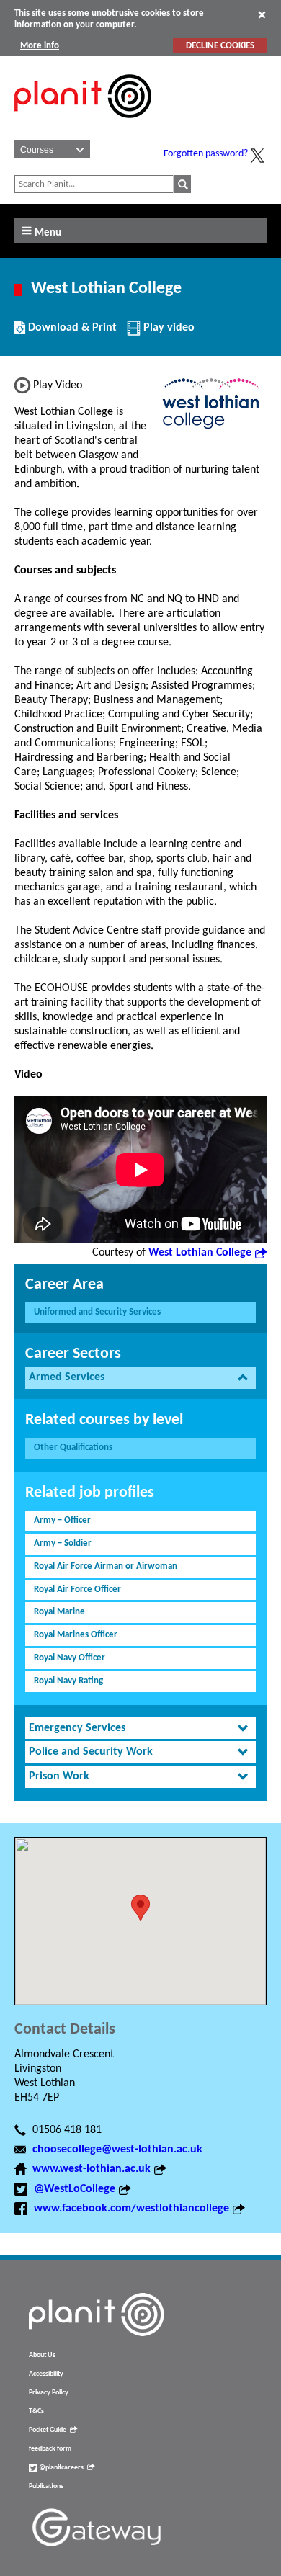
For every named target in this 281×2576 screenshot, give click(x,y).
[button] (140, 1908)
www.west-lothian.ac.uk (92, 2169)
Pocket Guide (48, 2430)
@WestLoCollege (75, 2189)
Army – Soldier (63, 1543)
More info (40, 46)
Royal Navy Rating (68, 1681)
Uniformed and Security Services (97, 1312)
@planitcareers (61, 2468)
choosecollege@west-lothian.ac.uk (117, 2150)
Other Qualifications (73, 1448)
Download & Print (71, 333)
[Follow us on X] (257, 156)
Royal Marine (59, 1612)
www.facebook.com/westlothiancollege (131, 2209)
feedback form (50, 2449)
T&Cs (36, 2411)
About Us (42, 2355)
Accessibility (46, 2374)
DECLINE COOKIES (220, 46)
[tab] (140, 1378)
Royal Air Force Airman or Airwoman (106, 1566)
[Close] (262, 14)
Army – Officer (62, 1520)
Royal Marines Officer (76, 1635)
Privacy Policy (49, 2393)
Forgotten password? (206, 154)
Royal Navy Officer (70, 1658)
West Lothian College (200, 1253)
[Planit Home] (83, 126)
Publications (46, 2486)
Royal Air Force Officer (77, 1589)
